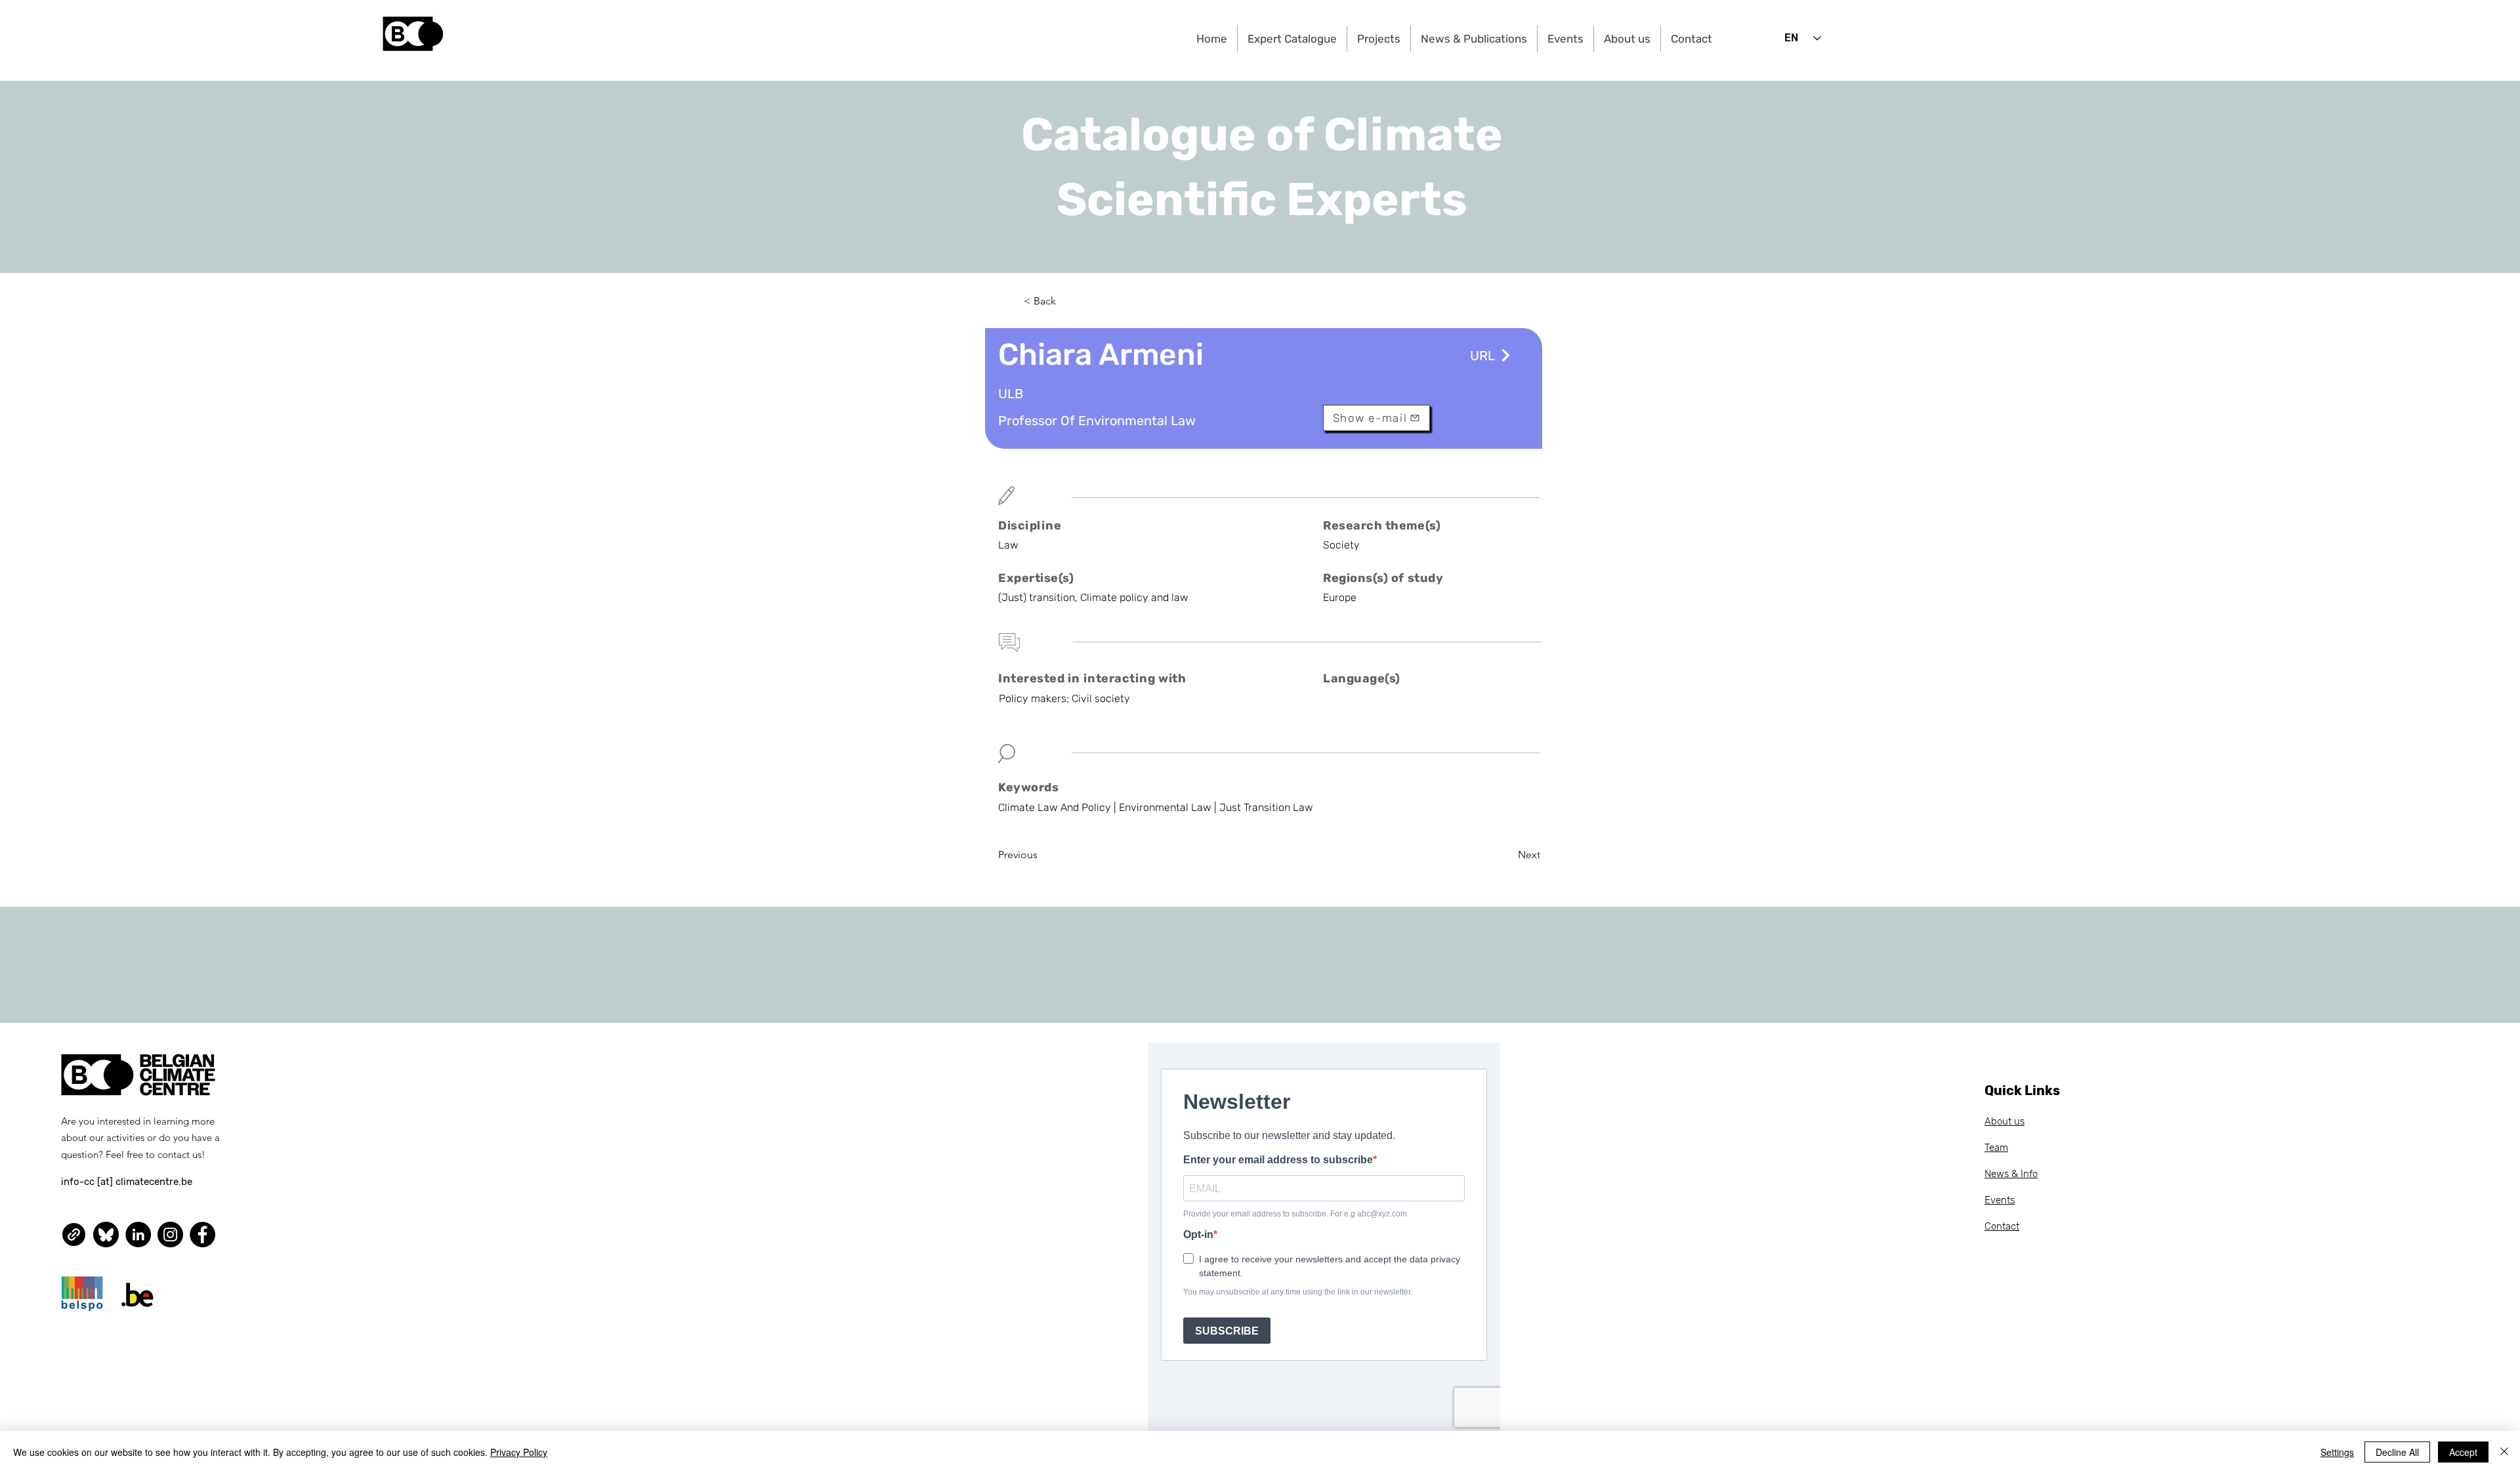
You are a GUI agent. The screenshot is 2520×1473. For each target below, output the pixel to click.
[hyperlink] (74, 1234)
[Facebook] (202, 1234)
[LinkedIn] (138, 1234)
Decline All (2397, 1452)
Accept (2463, 1452)
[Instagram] (170, 1234)
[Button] (1504, 355)
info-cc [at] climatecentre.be (127, 1182)
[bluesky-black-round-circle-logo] (106, 1234)
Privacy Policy (519, 1452)
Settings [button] (2337, 1452)
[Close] (2504, 1452)
